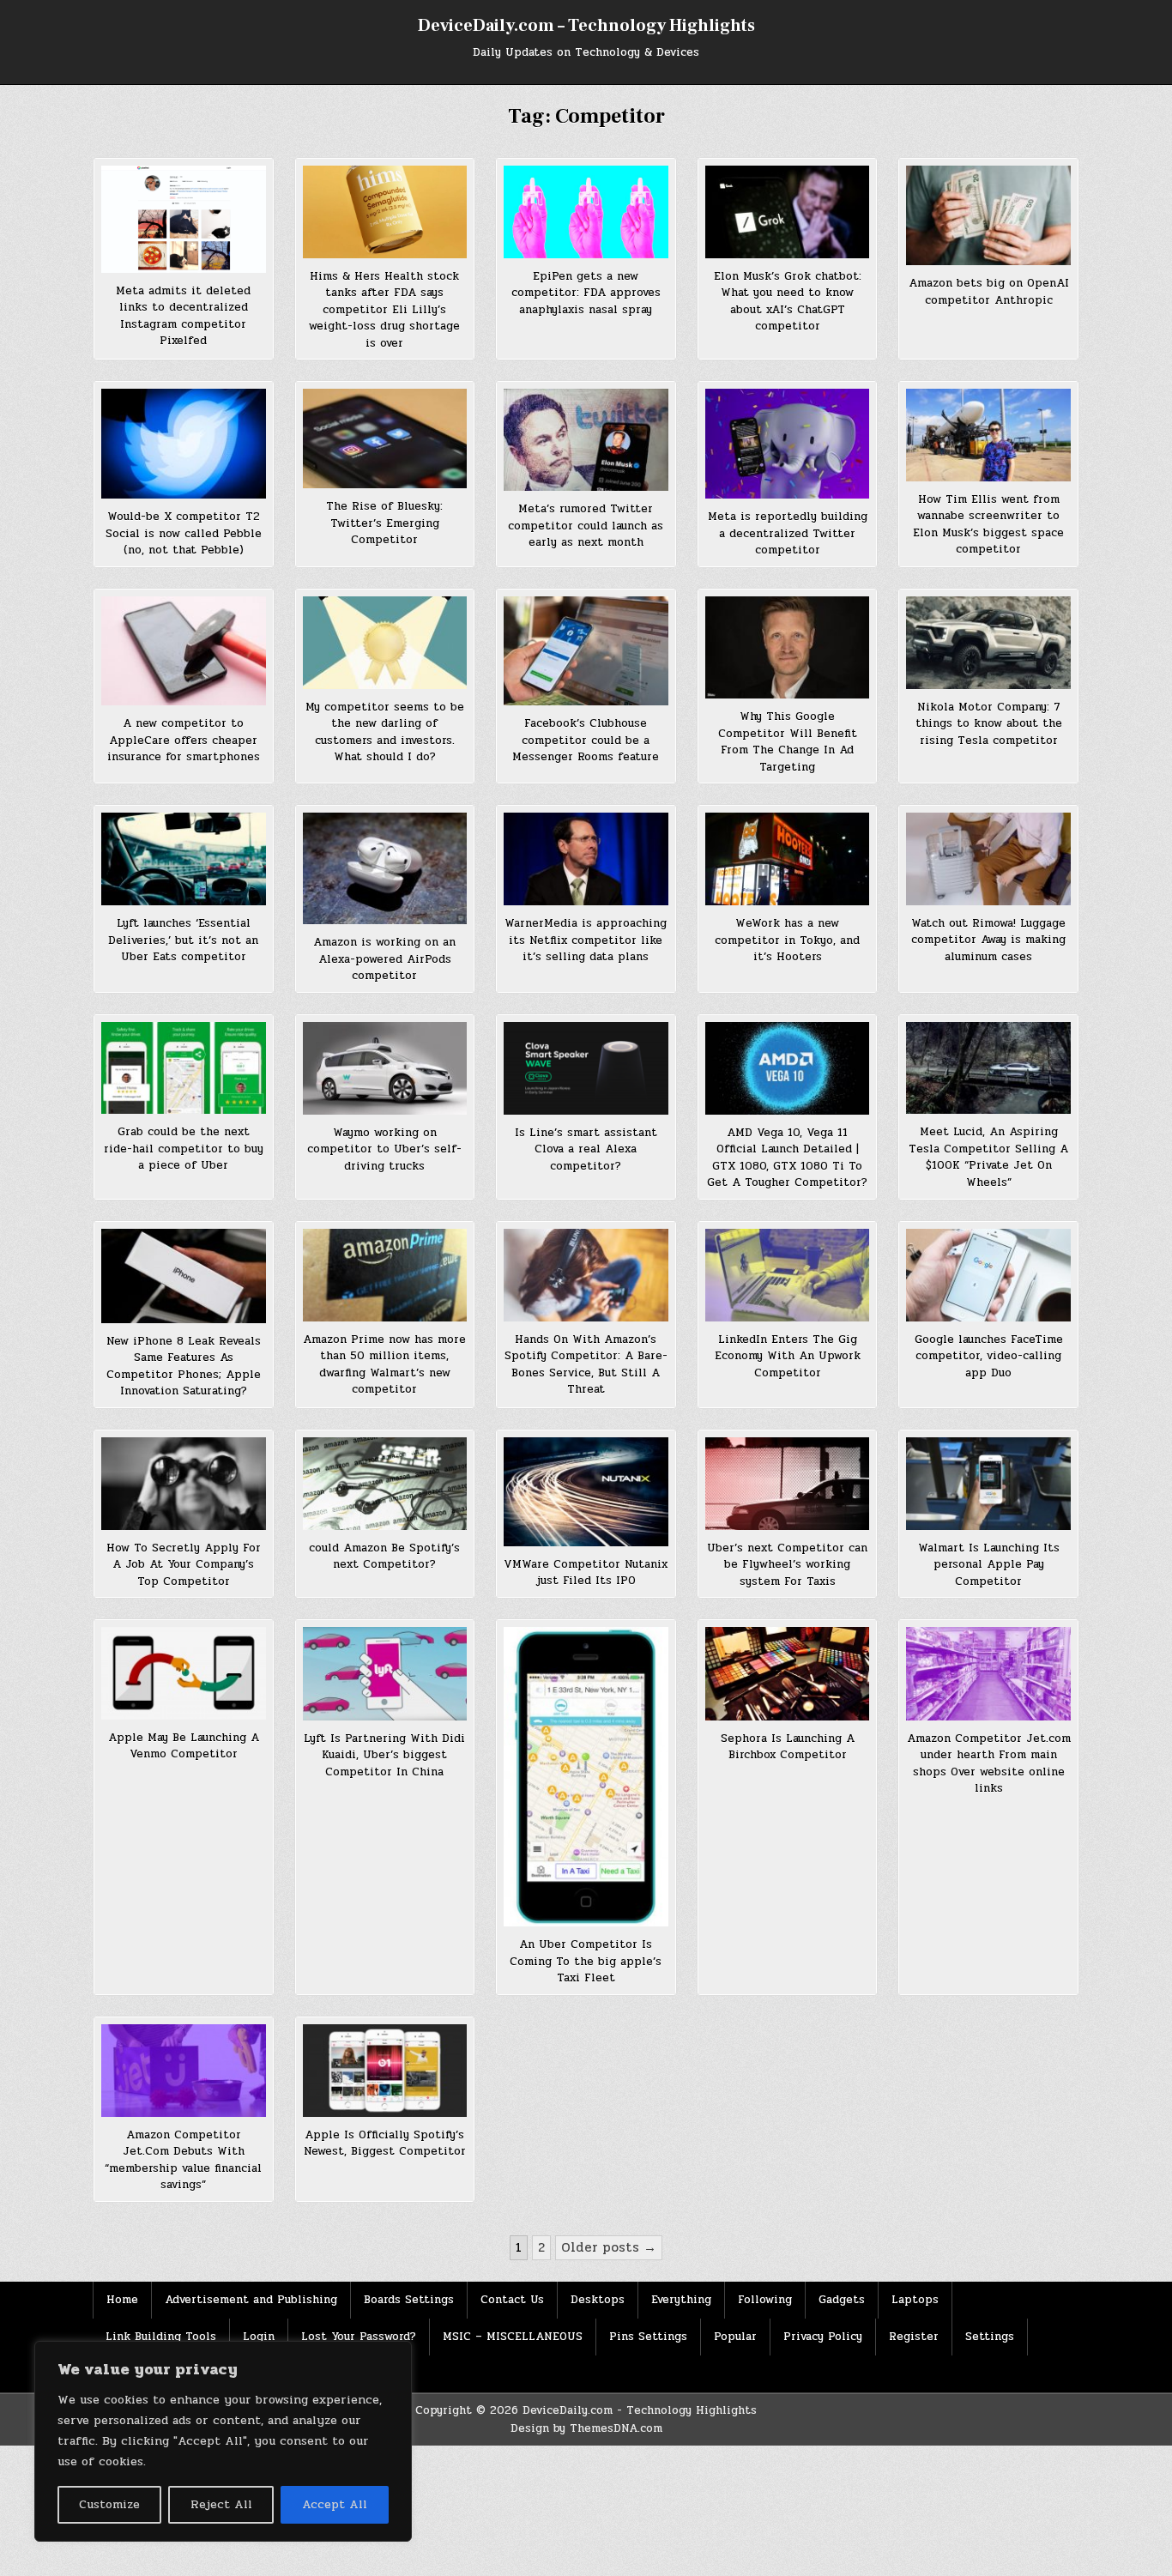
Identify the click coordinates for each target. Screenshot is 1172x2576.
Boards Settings (409, 2300)
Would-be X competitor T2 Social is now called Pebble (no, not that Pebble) (184, 533)
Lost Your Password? (359, 2337)
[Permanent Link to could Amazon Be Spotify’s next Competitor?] (385, 1484)
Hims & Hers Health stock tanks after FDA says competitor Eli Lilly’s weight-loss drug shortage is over (384, 310)
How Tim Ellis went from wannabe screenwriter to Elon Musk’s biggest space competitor (988, 525)
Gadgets (842, 2300)
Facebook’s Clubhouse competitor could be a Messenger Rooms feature (586, 740)
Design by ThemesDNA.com (586, 2428)
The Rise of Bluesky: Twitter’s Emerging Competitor (384, 523)
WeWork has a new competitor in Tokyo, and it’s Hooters (787, 940)
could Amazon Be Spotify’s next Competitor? (384, 1557)
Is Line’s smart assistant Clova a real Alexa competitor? (586, 1149)
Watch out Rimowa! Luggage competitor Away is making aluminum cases (988, 940)
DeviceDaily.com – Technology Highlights (586, 26)
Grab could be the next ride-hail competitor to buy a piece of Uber (184, 1149)
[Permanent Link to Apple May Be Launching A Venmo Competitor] (184, 1673)
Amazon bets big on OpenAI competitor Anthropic (989, 292)
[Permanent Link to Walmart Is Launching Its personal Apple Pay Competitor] (988, 1484)
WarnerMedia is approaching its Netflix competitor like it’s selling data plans (586, 940)
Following (765, 2300)
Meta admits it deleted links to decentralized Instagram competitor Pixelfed (183, 316)
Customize (109, 2504)
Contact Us (512, 2300)
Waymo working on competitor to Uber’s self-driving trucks (384, 1149)
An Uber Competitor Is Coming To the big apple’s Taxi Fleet (586, 1961)
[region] (223, 2441)
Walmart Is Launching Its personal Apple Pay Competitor (989, 1565)
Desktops (598, 2300)
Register (914, 2337)
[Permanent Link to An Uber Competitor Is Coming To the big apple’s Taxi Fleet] (586, 1777)
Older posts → (609, 2247)
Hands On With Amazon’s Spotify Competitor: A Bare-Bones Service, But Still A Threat (586, 1365)
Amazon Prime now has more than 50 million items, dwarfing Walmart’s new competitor (384, 1365)
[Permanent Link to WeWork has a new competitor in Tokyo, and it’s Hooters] (788, 859)
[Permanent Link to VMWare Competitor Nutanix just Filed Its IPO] (586, 1492)
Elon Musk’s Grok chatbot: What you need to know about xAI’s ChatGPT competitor (788, 302)
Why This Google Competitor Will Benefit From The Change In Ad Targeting (788, 742)
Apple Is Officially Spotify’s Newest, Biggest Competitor (385, 2144)
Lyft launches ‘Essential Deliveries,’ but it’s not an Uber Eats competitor (183, 940)
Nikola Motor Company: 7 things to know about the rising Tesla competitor (989, 724)
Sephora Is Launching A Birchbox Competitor (788, 1747)
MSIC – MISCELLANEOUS (513, 2337)
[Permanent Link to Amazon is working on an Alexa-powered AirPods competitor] (385, 868)
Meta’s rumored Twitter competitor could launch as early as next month (586, 526)
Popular (735, 2337)
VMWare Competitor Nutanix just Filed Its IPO (586, 1573)
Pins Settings (648, 2337)
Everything (681, 2300)
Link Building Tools (161, 2337)
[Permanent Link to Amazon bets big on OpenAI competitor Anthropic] (988, 215)
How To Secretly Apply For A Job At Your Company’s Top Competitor (184, 1565)
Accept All (335, 2504)
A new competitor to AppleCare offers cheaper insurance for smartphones (184, 740)
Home (122, 2300)
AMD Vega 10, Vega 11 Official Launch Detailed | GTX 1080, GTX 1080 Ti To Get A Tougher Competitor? (787, 1158)
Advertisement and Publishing (251, 2300)
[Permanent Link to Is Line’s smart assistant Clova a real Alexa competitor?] (586, 1068)
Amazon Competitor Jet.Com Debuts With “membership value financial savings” (183, 2160)
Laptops (915, 2300)
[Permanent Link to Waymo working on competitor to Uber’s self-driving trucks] (385, 1068)
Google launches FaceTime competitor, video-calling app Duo (989, 1356)
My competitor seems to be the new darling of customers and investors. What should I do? (385, 732)
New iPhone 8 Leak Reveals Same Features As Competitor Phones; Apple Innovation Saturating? (184, 1367)
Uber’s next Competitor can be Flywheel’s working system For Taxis (787, 1565)
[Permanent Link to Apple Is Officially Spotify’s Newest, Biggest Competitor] (385, 2071)
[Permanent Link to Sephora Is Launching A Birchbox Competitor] (788, 1673)
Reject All (221, 2504)
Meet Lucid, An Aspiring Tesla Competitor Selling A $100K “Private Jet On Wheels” (988, 1157)
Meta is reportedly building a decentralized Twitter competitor (788, 533)
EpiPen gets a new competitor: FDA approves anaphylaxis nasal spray (586, 293)
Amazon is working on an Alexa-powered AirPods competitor (384, 959)
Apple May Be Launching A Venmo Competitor (184, 1746)
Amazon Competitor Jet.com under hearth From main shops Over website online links (989, 1764)
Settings (990, 2337)
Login (259, 2337)
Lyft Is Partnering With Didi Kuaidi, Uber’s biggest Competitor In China (384, 1755)
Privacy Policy (823, 2337)
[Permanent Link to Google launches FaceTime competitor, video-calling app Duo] (988, 1275)
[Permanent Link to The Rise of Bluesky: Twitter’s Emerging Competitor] (385, 438)
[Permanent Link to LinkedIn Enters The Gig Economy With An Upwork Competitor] (788, 1275)
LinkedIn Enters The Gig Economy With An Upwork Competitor (788, 1356)
